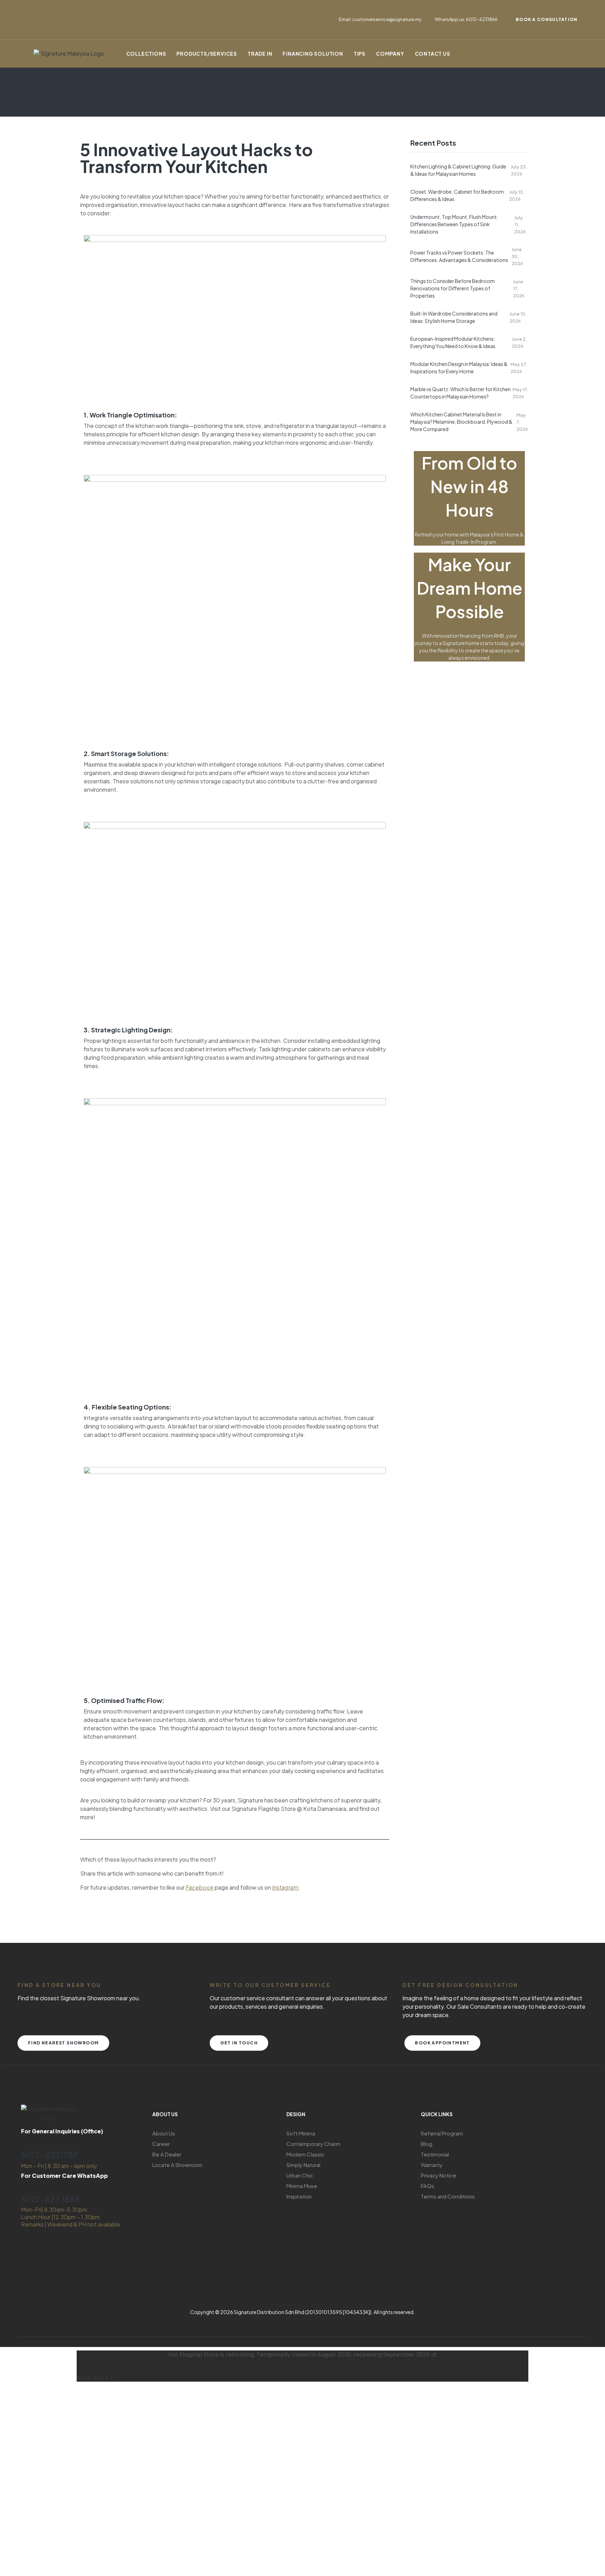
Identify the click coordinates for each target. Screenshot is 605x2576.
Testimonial (435, 2154)
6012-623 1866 (50, 2199)
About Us (164, 2133)
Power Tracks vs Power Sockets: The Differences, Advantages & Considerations (459, 256)
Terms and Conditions (448, 2196)
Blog (427, 2144)
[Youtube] (33, 28)
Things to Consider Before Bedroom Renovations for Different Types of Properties (453, 288)
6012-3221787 (50, 2154)
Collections (146, 54)
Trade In (260, 54)
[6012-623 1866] (25, 2186)
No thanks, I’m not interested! (110, 2567)
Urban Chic (300, 2175)
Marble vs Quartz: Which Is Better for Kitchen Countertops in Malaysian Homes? (461, 393)
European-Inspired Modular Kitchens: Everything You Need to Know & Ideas (453, 342)
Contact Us (433, 54)
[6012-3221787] (25, 2142)
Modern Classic (305, 2154)
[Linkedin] (85, 9)
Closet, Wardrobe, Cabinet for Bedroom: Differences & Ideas (458, 195)
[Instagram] (59, 9)
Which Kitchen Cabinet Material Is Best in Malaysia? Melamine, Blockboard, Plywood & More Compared (461, 422)
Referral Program (442, 2133)
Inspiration (299, 2196)
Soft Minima (301, 2133)
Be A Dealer (167, 2154)
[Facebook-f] (33, 9)
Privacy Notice (439, 2175)
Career (161, 2144)
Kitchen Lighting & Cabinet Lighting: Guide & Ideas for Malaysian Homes (458, 170)
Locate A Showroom (177, 2165)
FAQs (427, 2186)
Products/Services (207, 54)
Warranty (432, 2165)
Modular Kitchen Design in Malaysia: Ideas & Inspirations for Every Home (459, 368)
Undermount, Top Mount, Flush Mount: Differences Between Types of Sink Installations (454, 224)
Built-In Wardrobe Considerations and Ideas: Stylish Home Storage (454, 317)
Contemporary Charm (313, 2144)
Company (390, 54)
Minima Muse (302, 2186)
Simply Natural (303, 2165)
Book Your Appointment (110, 2519)
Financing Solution (313, 54)
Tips (360, 54)
